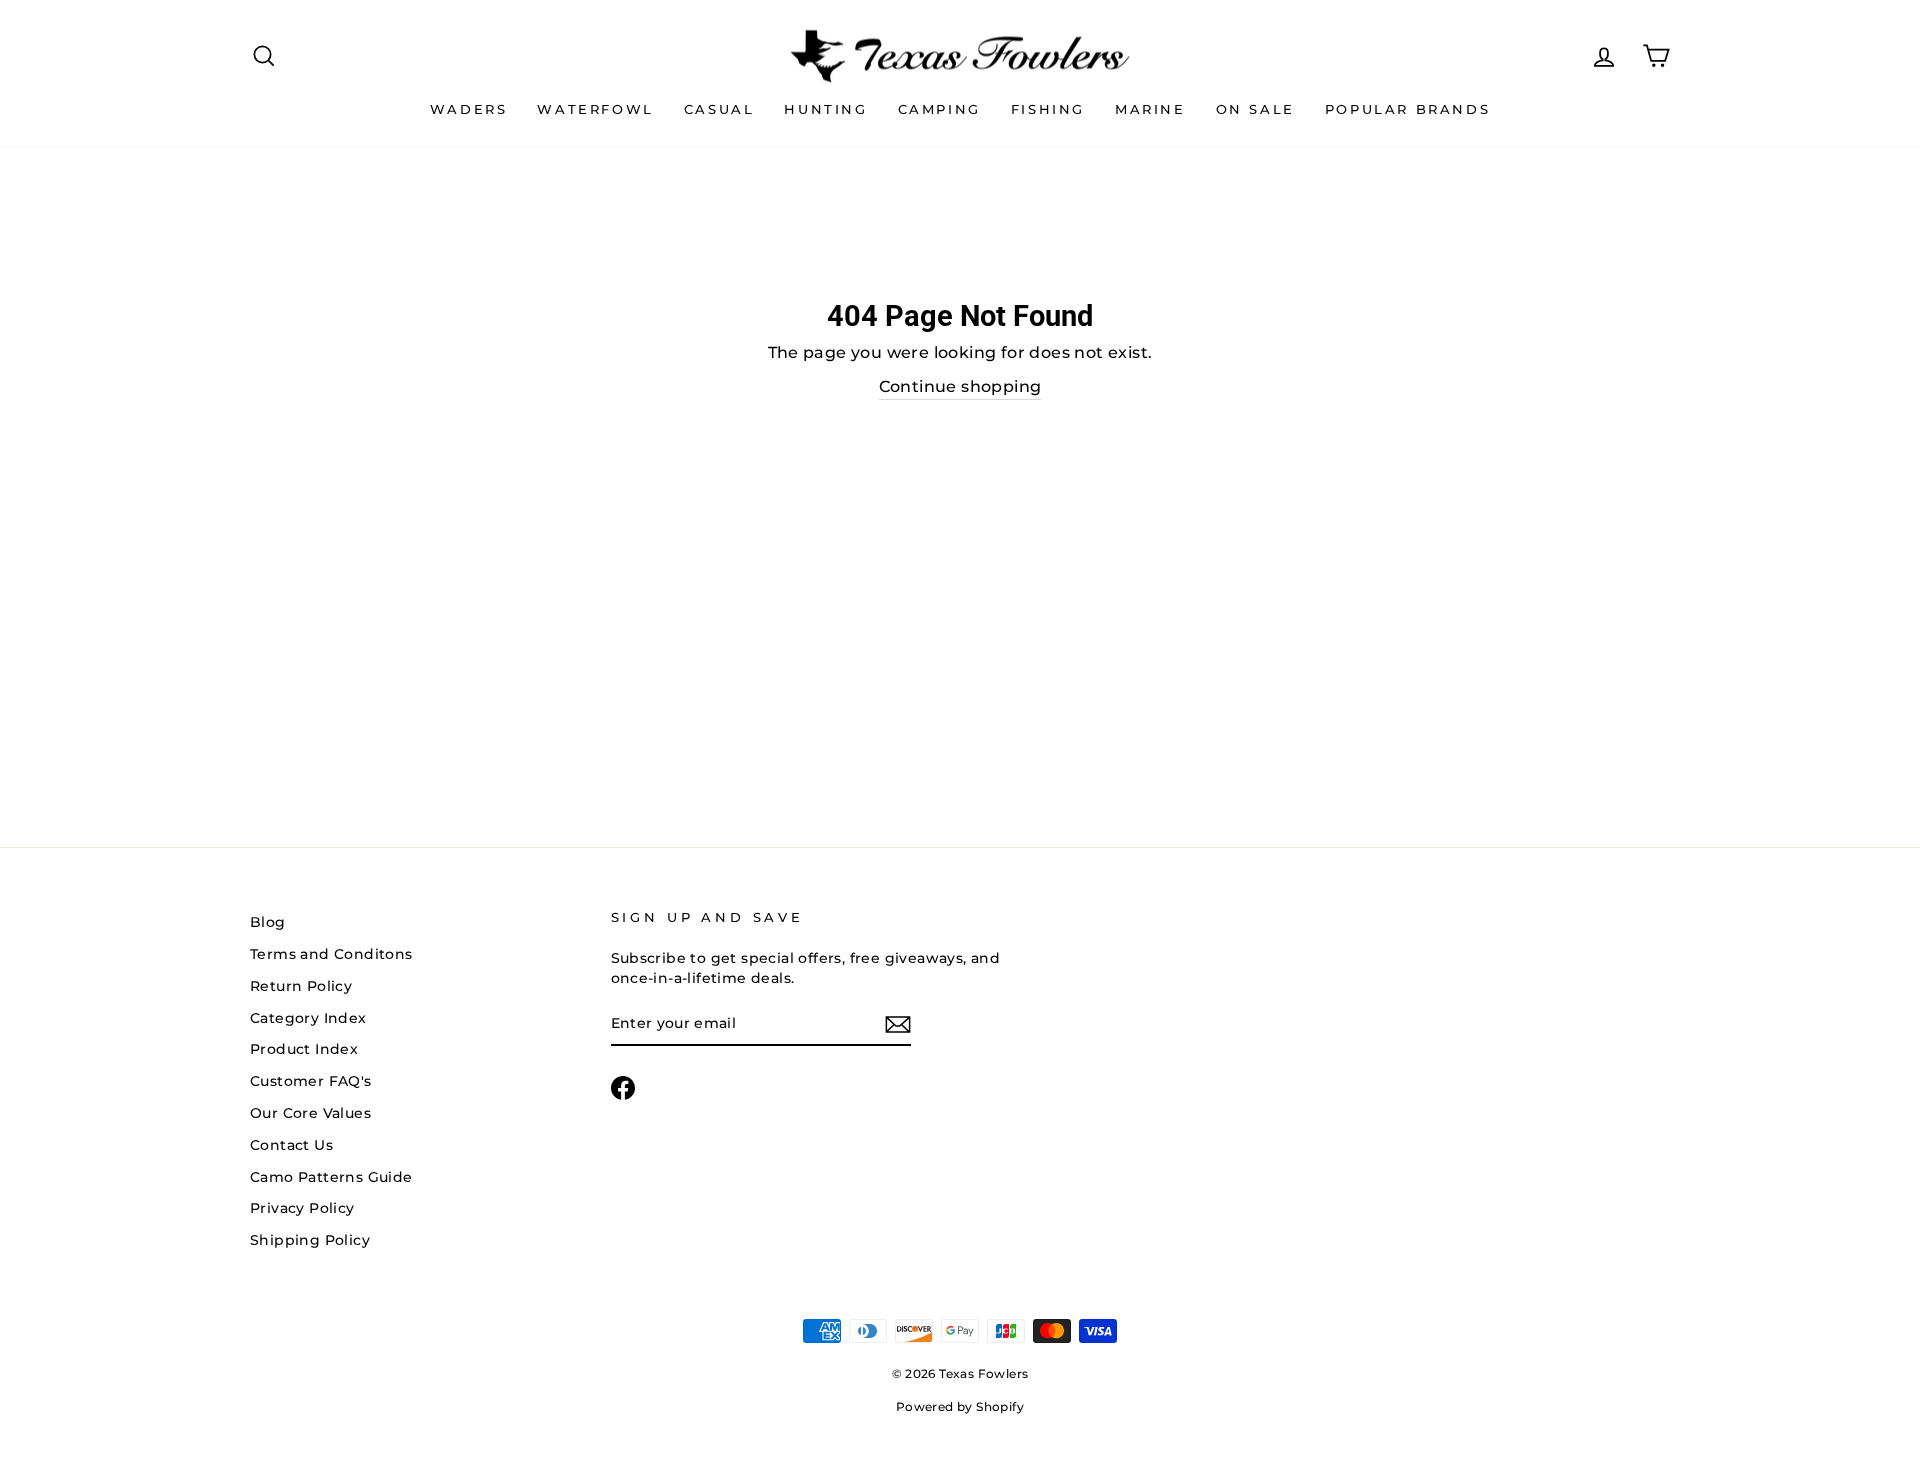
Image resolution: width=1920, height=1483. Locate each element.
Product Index (304, 1049)
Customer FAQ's (311, 1081)
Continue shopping (960, 386)
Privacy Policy (302, 1208)
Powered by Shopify (960, 1406)
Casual (719, 109)
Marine (1150, 109)
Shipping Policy (310, 1240)
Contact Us (291, 1145)
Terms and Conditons (331, 954)
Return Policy (301, 986)
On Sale (1255, 109)
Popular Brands (1407, 109)
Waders (469, 109)
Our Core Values (310, 1113)
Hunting (825, 109)
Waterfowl (595, 109)
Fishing (1048, 109)
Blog (268, 922)
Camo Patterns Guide (331, 1177)
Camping (939, 109)
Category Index (308, 1018)
